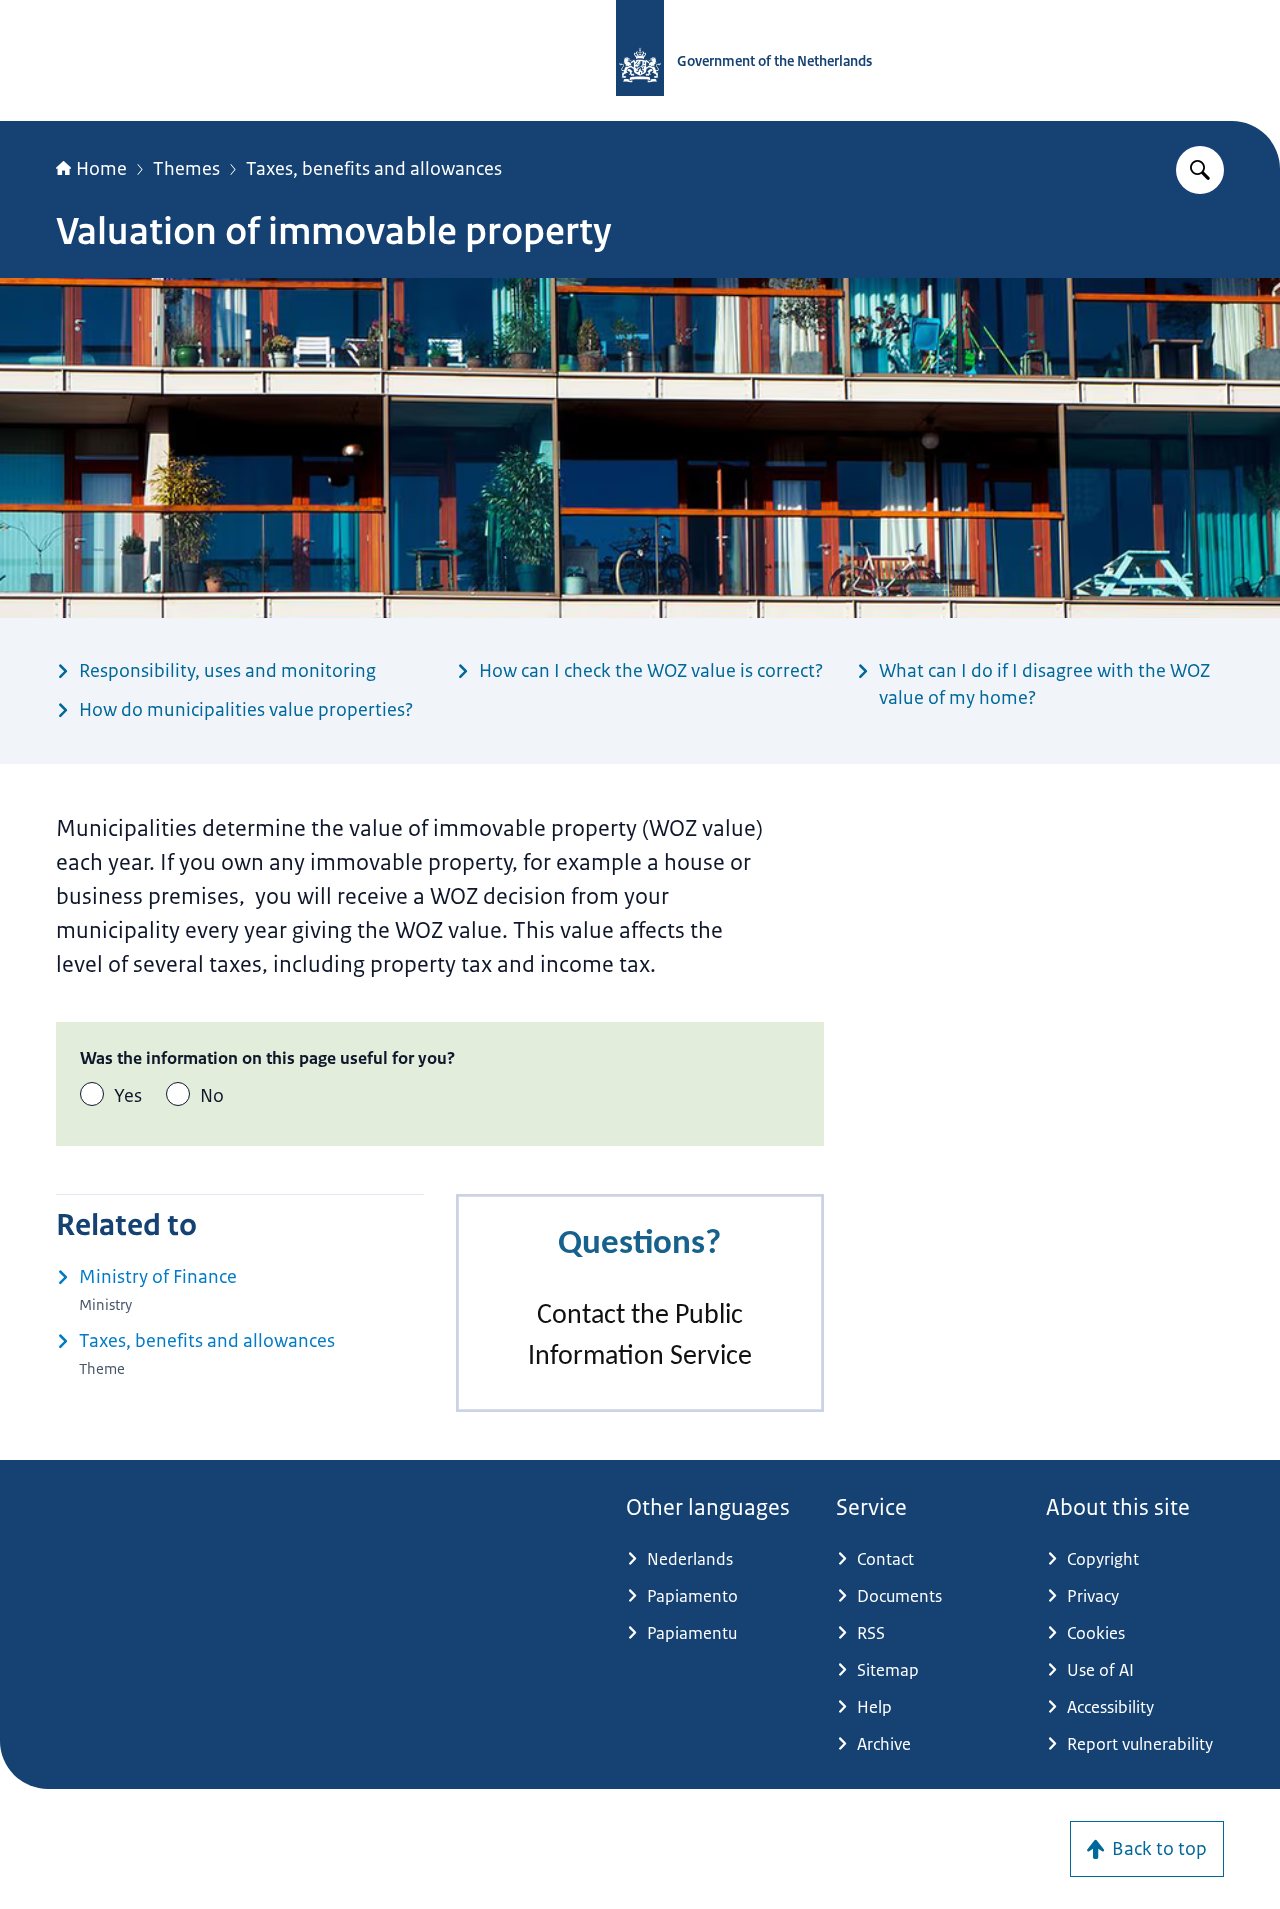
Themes (186, 169)
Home (101, 169)
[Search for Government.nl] (1200, 170)
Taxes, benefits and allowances (374, 169)
